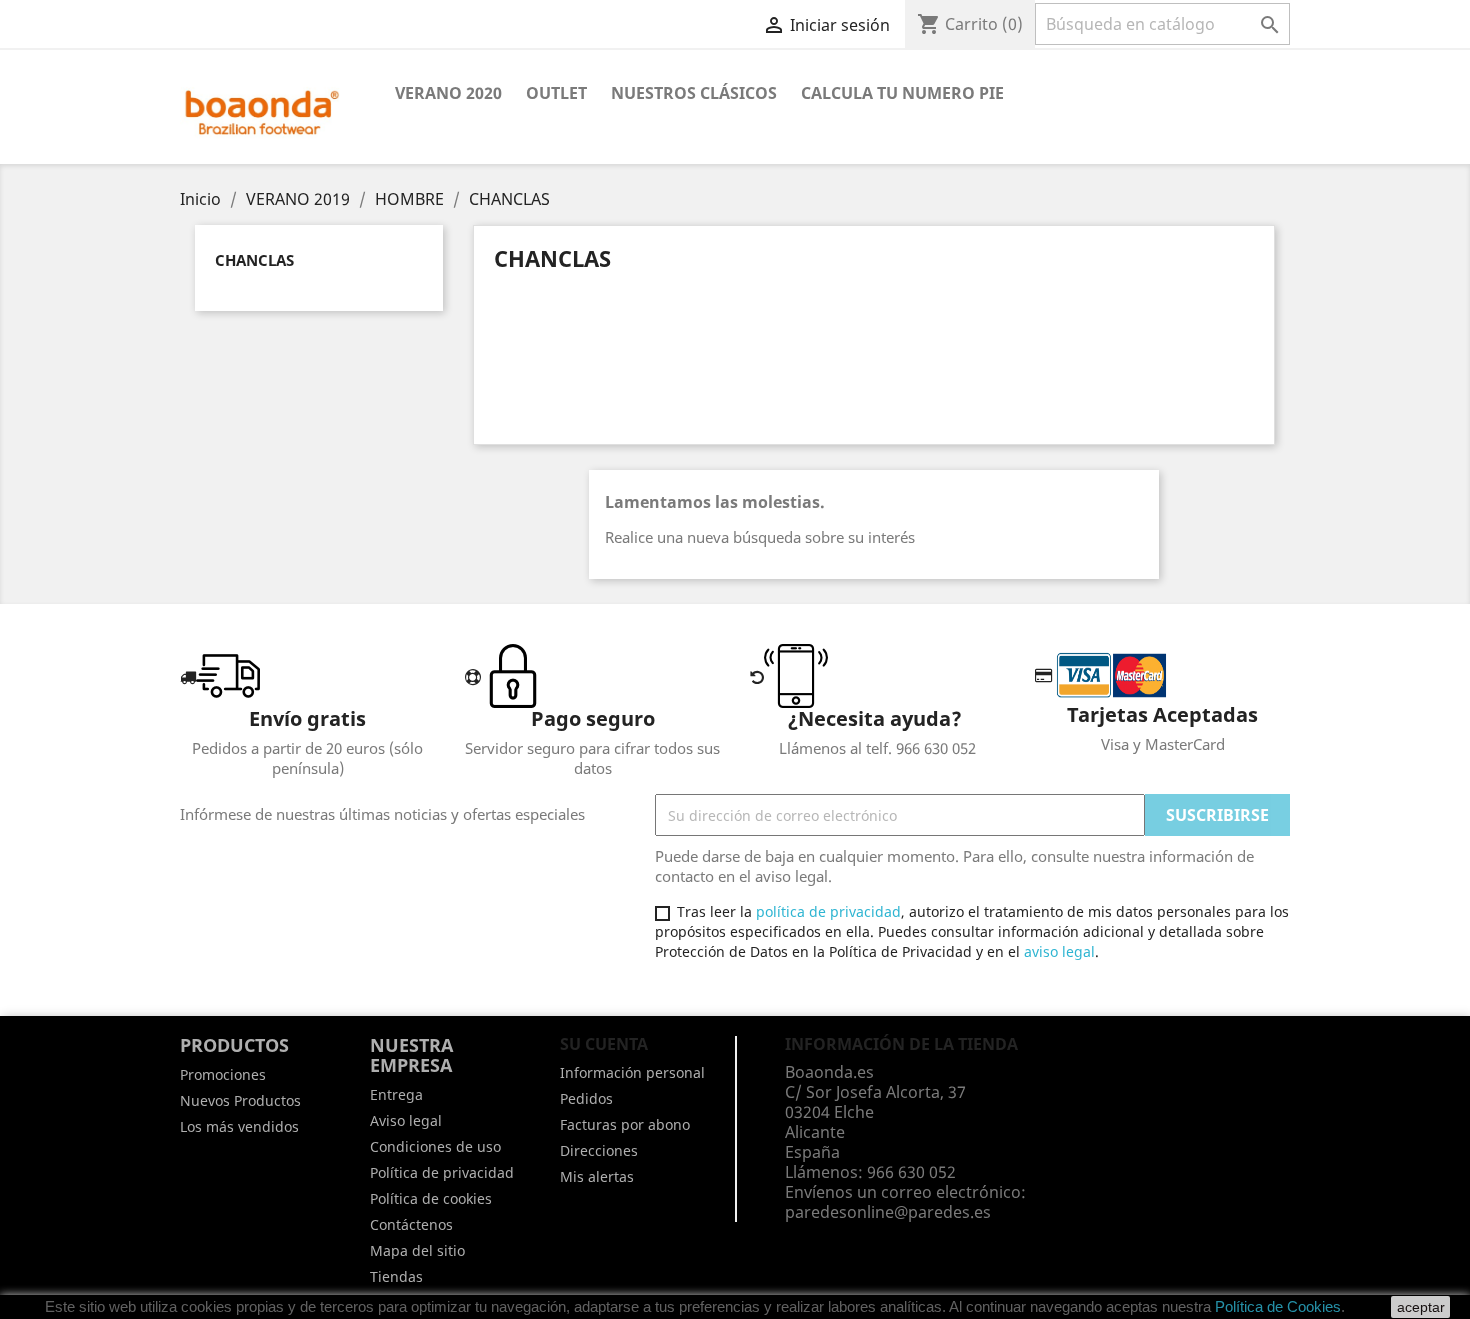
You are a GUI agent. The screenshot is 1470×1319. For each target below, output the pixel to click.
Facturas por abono (625, 1124)
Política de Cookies (1278, 1306)
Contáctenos (411, 1224)
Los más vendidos (239, 1126)
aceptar (1421, 1307)
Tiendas (396, 1276)
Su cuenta (604, 1044)
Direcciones (599, 1150)
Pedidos (586, 1098)
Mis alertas (597, 1176)
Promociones (223, 1074)
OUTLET (556, 93)
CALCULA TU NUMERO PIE (902, 93)
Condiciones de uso (435, 1146)
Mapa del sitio (417, 1250)
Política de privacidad (442, 1172)
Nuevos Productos (240, 1100)
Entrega (396, 1094)
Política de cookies (431, 1198)
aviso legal (1059, 951)
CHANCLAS (254, 260)
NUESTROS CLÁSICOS (694, 93)
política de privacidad (828, 911)
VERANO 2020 (448, 93)
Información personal (632, 1072)
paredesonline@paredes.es (888, 1212)
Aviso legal (406, 1120)
